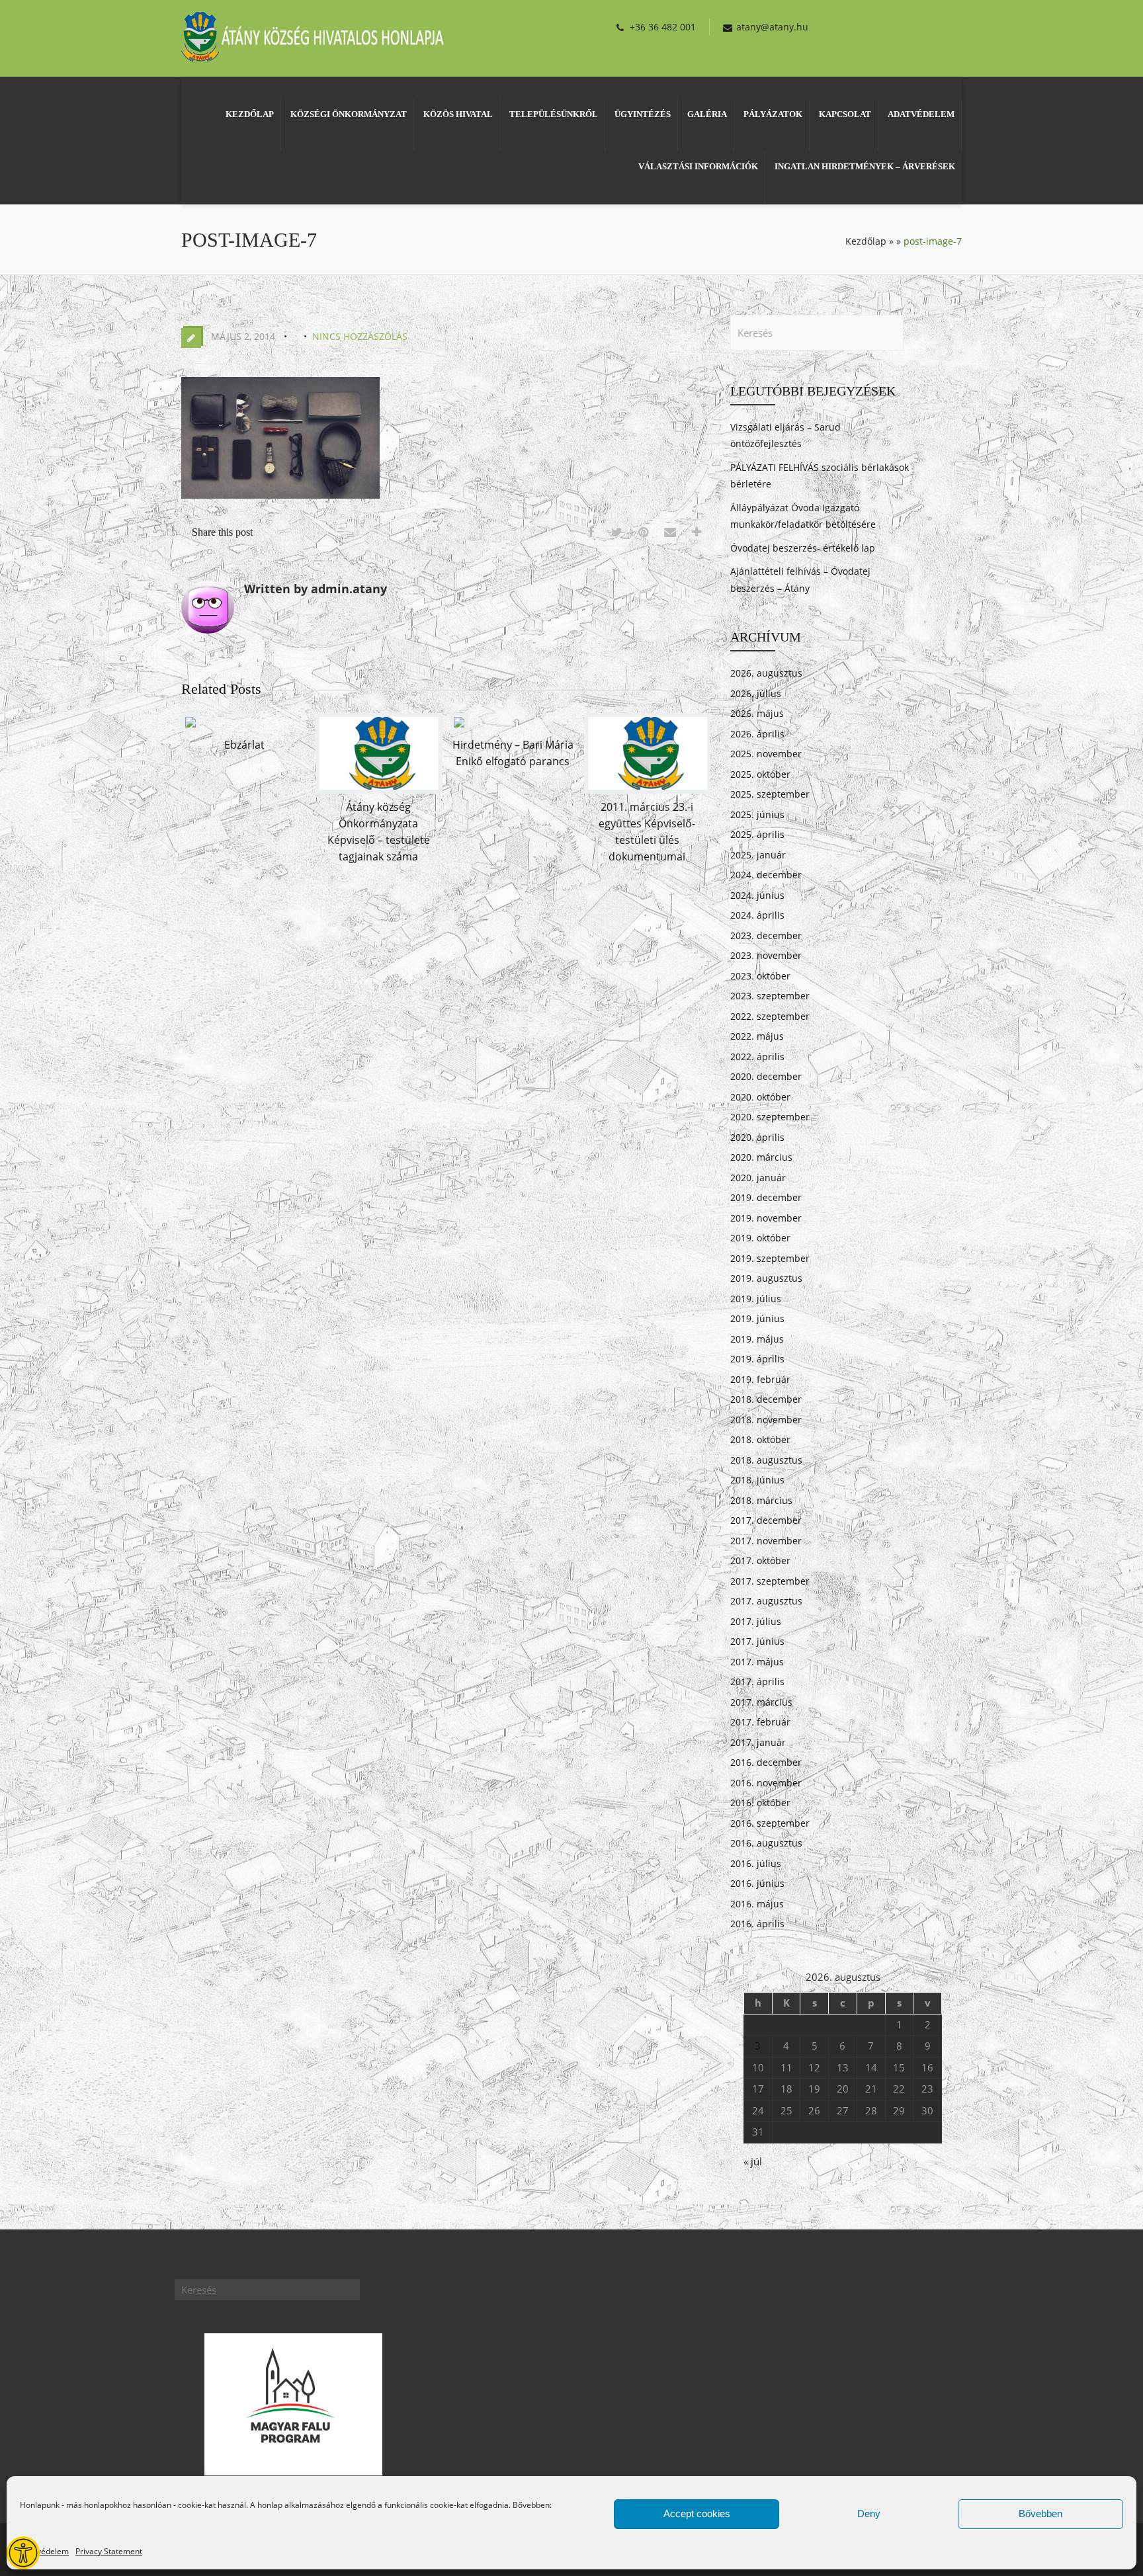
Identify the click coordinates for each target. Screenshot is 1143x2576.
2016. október (760, 1803)
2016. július (756, 1863)
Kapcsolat (845, 114)
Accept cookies (697, 2514)
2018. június (757, 1480)
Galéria (707, 114)
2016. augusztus (766, 1843)
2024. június (757, 895)
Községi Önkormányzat (349, 114)
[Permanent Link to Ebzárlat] (190, 727)
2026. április (757, 734)
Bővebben (1040, 2514)
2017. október (760, 1560)
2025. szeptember (770, 794)
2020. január (758, 1178)
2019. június (757, 1318)
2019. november (766, 1218)
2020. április (757, 1137)
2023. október (760, 976)
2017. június (757, 1641)
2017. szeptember (770, 1581)
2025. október (760, 774)
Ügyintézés (643, 114)
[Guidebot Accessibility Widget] (23, 2553)
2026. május (757, 713)
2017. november (766, 1541)
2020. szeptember (770, 1117)
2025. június (757, 814)
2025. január (758, 855)
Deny (869, 2514)
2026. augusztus (766, 673)
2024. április (757, 915)
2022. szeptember (770, 1016)
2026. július (756, 693)
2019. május (757, 1339)
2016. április (757, 1924)
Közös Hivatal (458, 114)
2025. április (757, 834)
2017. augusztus (766, 1601)
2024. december (766, 875)
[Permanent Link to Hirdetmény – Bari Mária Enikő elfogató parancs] (459, 727)
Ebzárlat (244, 745)
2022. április (757, 1057)
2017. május (757, 1662)
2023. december (766, 935)
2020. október (760, 1097)
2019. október (760, 1238)
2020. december (766, 1076)
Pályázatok (773, 114)
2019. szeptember (770, 1258)
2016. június (757, 1883)
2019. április (757, 1359)
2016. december (766, 1762)
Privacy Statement (109, 2551)
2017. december (766, 1520)
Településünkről (554, 114)
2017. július (756, 1621)
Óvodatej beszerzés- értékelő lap (803, 548)
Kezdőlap (250, 114)
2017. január (758, 1742)
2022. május (757, 1036)
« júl (753, 2161)
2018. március (761, 1500)
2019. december (766, 1197)
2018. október (760, 1439)
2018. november (766, 1420)
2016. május (757, 1904)
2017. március (761, 1702)
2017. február (760, 1722)
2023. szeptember (770, 996)
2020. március (761, 1157)
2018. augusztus (766, 1460)
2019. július (756, 1299)
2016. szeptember (770, 1823)
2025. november (766, 754)
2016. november (766, 1783)
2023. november (766, 955)
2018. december (766, 1399)
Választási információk (698, 166)
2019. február (760, 1379)
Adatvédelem (44, 2551)
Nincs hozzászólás (360, 336)
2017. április (757, 1682)
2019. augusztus (766, 1278)
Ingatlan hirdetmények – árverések (865, 166)
